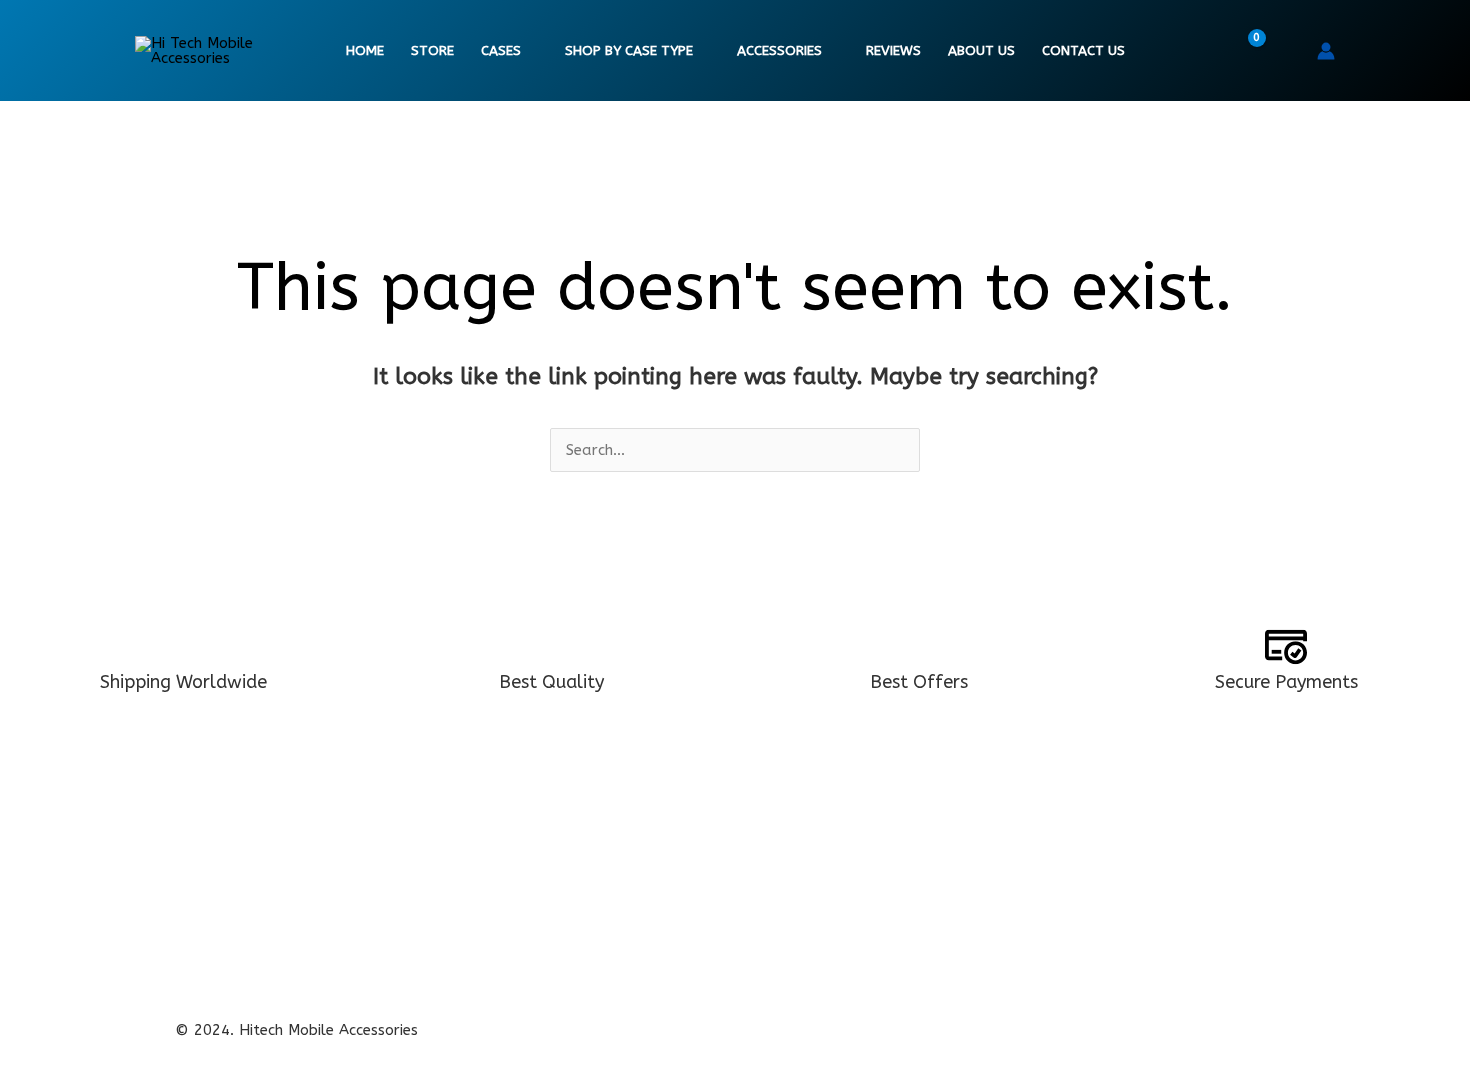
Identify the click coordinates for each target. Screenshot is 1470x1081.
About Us (981, 51)
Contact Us (1083, 51)
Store (432, 51)
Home (365, 51)
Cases (501, 51)
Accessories (779, 51)
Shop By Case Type (629, 51)
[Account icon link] (1326, 51)
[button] (1288, 51)
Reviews (893, 51)
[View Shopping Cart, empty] (1244, 51)
